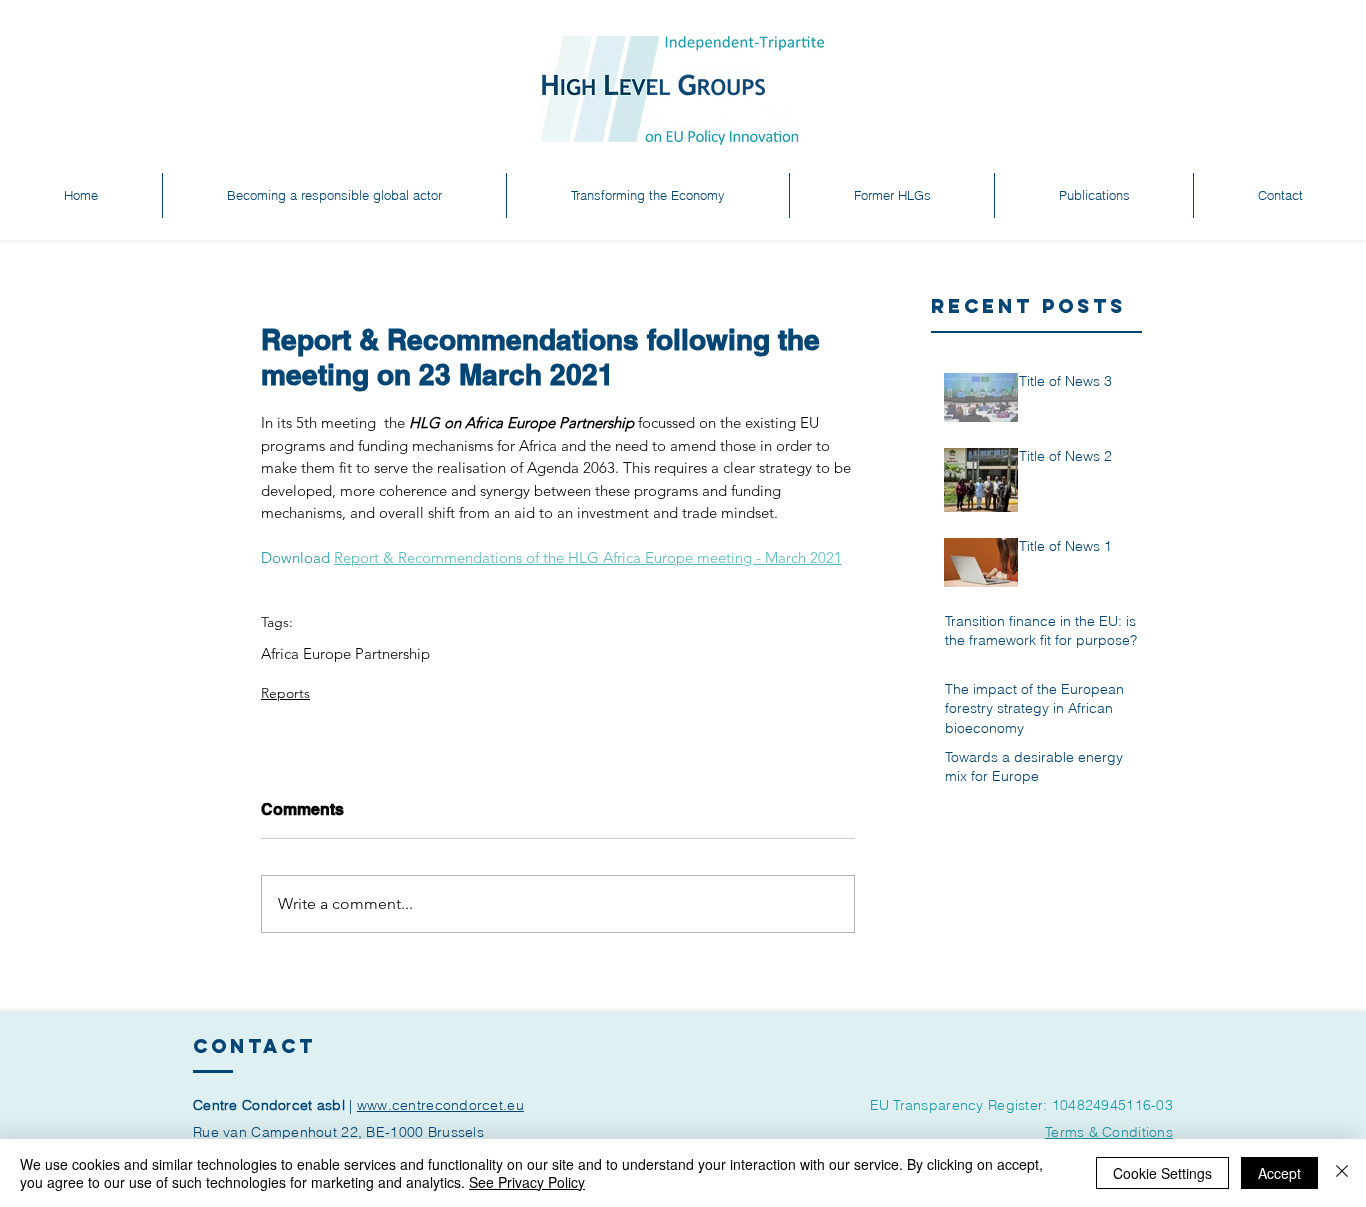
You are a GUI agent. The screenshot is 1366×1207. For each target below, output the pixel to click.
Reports (285, 693)
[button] (334, 195)
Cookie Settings (1162, 1173)
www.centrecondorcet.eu (440, 1105)
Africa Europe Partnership (345, 654)
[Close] (1342, 1173)
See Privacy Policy (527, 1182)
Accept (1279, 1173)
